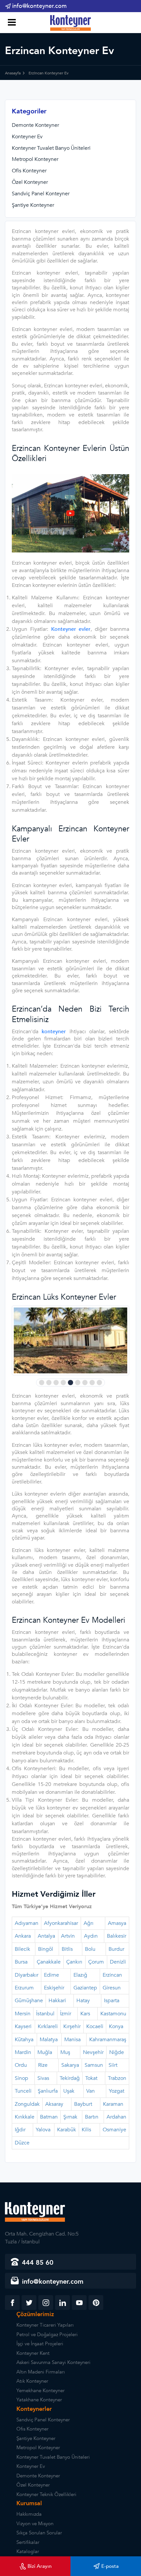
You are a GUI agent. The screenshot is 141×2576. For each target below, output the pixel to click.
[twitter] (29, 2303)
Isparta (112, 2001)
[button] (42, 1383)
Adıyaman (27, 1923)
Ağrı (89, 1923)
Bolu (90, 1949)
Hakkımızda (29, 2514)
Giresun (112, 1988)
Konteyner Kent (33, 2353)
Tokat (91, 2078)
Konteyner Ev (27, 137)
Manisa (72, 2040)
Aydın (91, 1936)
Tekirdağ (70, 2078)
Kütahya (24, 2040)
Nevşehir (93, 2052)
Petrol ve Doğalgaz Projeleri (47, 2334)
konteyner (54, 1032)
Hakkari (57, 2001)
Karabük (67, 2130)
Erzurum (24, 1988)
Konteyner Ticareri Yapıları (45, 2325)
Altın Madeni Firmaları (41, 2372)
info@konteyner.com (39, 6)
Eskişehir (54, 1988)
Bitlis (67, 1949)
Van (91, 2091)
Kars (85, 2014)
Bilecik (22, 1949)
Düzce (22, 2143)
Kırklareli (48, 2026)
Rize (43, 2065)
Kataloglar (28, 2551)
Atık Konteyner (32, 2381)
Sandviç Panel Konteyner (41, 194)
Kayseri (23, 2026)
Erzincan (112, 1975)
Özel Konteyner (30, 182)
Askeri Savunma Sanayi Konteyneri (53, 2362)
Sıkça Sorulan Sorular (39, 2533)
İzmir (66, 2014)
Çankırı (74, 1962)
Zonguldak (27, 2104)
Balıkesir (117, 1936)
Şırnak (70, 2117)
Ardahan (116, 2117)
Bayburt (83, 2104)
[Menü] (11, 23)
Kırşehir (72, 2026)
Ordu (21, 2065)
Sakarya (70, 2065)
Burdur (116, 1949)
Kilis (86, 2130)
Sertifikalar (28, 2542)
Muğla (45, 2052)
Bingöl (46, 1949)
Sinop (21, 2078)
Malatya (49, 2040)
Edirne (51, 1975)
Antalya (46, 1936)
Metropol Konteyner (35, 159)
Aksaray (54, 2104)
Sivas (43, 2078)
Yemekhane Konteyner (40, 2391)
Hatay (83, 2001)
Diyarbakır (27, 1975)
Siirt (113, 2065)
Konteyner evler (71, 629)
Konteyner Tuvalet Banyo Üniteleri (51, 148)
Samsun (94, 2065)
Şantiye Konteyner (33, 205)
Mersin (23, 2014)
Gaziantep (85, 1988)
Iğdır (20, 2130)
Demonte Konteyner (35, 125)
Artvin (68, 1936)
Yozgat (117, 2091)
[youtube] (79, 2303)
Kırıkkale (25, 2117)
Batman (49, 2117)
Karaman (113, 2104)
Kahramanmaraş (108, 2040)
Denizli (118, 1962)
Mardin (23, 2052)
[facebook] (12, 2303)
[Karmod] (71, 23)
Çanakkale (49, 1962)
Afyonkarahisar (61, 1923)
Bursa (21, 1962)
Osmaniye (114, 2130)
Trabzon (117, 2078)
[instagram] (46, 2303)
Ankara (23, 1936)
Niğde (117, 2052)
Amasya (117, 1923)
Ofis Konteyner (29, 171)
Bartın (92, 2117)
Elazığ (80, 1975)
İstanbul (45, 2014)
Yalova (43, 2130)
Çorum (96, 1962)
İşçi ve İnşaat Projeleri (40, 2344)
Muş (65, 2052)
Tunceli (23, 2091)
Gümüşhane (29, 2001)
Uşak (69, 2091)
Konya (116, 2026)
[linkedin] (62, 2303)
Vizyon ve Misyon (35, 2524)
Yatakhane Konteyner (39, 2400)
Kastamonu (113, 2014)
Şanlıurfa (48, 2091)
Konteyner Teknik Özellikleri (46, 2494)
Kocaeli (95, 2026)
